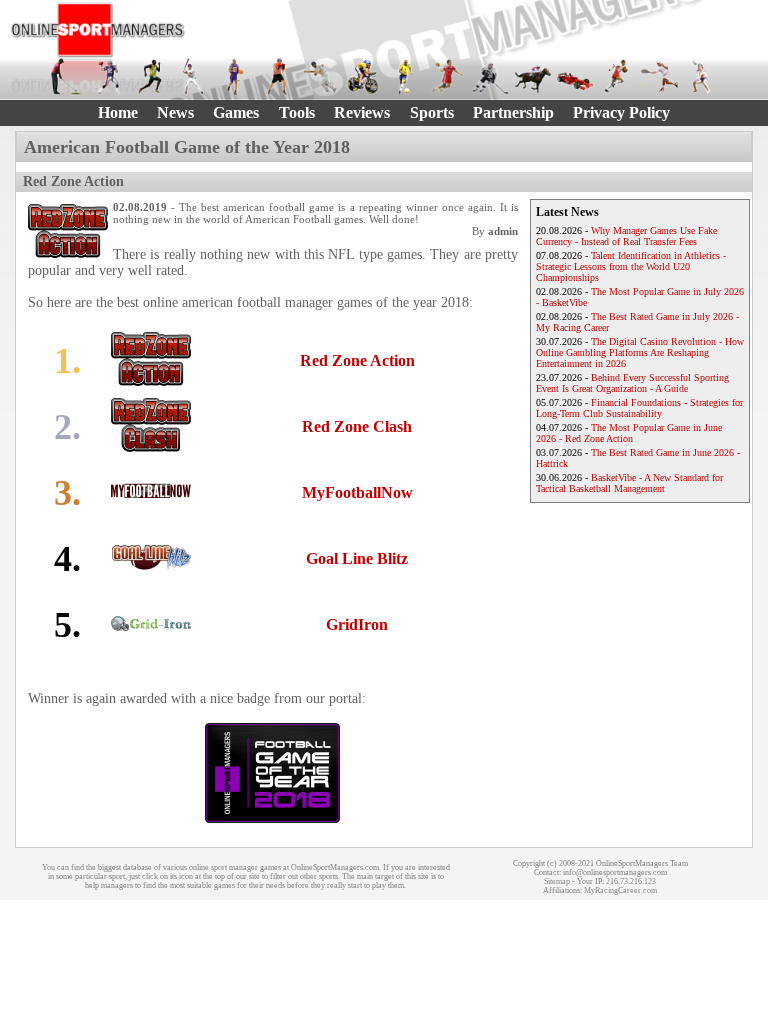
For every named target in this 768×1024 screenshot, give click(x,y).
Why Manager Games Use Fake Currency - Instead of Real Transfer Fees (626, 236)
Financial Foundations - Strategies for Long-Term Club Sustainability (639, 408)
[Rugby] (617, 76)
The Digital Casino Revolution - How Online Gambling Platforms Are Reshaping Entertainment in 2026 (640, 352)
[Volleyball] (702, 76)
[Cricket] (320, 76)
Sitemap (557, 881)
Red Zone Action (357, 360)
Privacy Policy (621, 112)
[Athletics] (151, 76)
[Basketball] (235, 76)
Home (118, 112)
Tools (297, 112)
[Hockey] (490, 76)
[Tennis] (659, 76)
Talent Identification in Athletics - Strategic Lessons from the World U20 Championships (631, 266)
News (175, 112)
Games (236, 112)
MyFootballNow (357, 492)
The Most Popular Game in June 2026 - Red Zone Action (629, 433)
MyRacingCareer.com (620, 890)
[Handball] (447, 76)
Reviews (362, 112)
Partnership (513, 112)
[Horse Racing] (532, 76)
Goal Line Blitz (357, 558)
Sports (432, 112)
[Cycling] (363, 76)
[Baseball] (193, 76)
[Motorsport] (575, 76)
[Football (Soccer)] (405, 76)
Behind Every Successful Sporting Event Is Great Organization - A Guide (632, 383)
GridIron (357, 624)
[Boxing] (278, 76)
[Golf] (66, 76)
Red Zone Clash (357, 426)
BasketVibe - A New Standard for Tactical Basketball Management (629, 483)
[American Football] (108, 76)
